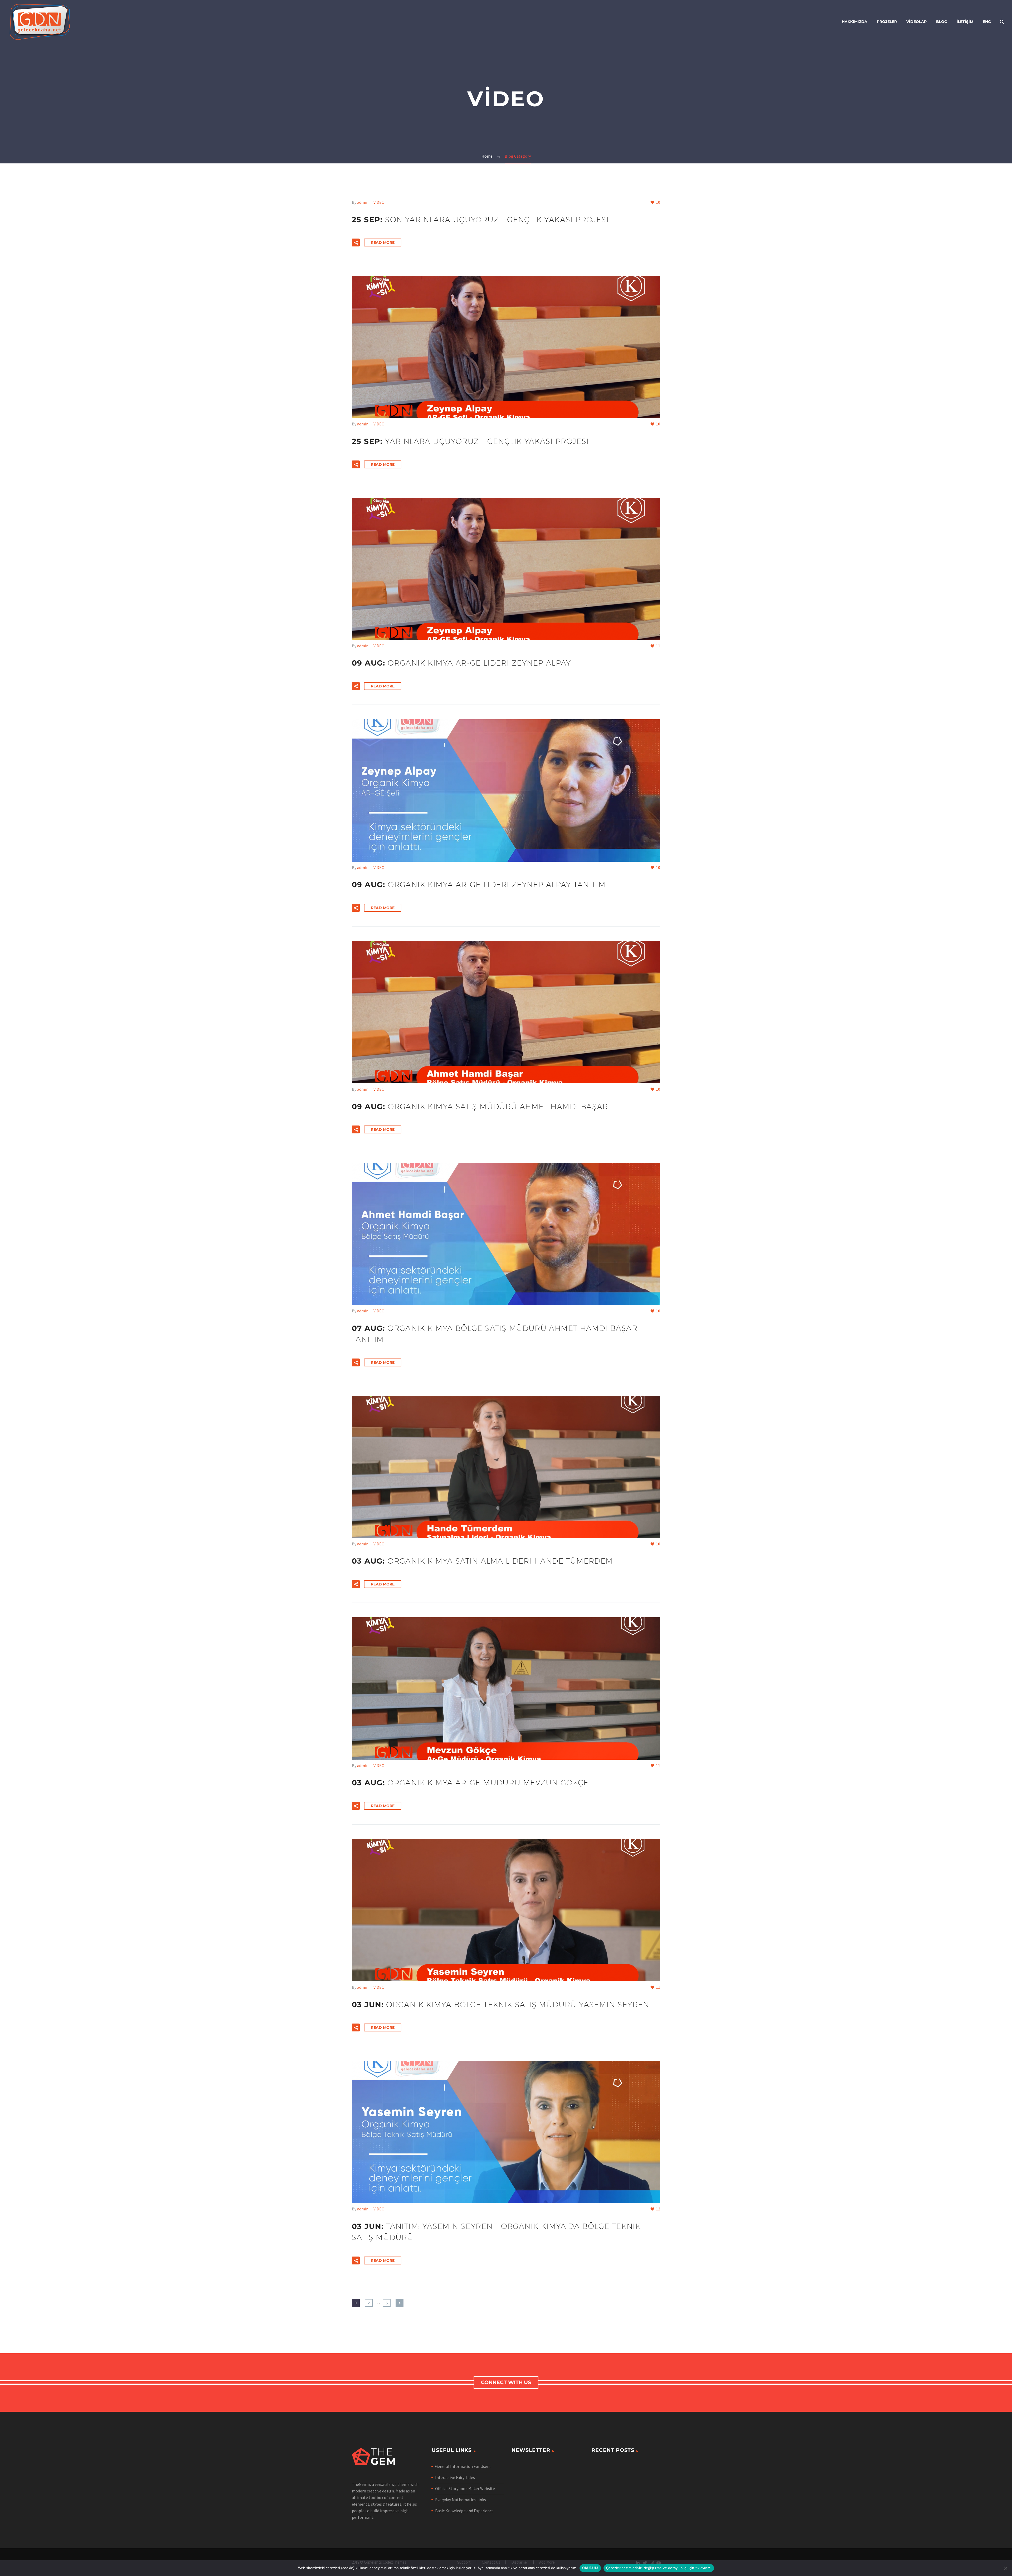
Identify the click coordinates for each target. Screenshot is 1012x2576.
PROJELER (887, 22)
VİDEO (379, 202)
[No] (1005, 2568)
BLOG (942, 22)
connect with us (506, 2382)
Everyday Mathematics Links (461, 2500)
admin (363, 202)
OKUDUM (590, 2568)
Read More (383, 242)
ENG (987, 22)
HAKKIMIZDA (855, 22)
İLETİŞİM (965, 22)
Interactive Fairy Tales (455, 2477)
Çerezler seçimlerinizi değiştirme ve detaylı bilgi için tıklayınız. (659, 2568)
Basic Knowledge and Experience (464, 2511)
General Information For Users (463, 2466)
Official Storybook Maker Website (465, 2488)
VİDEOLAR (916, 22)
